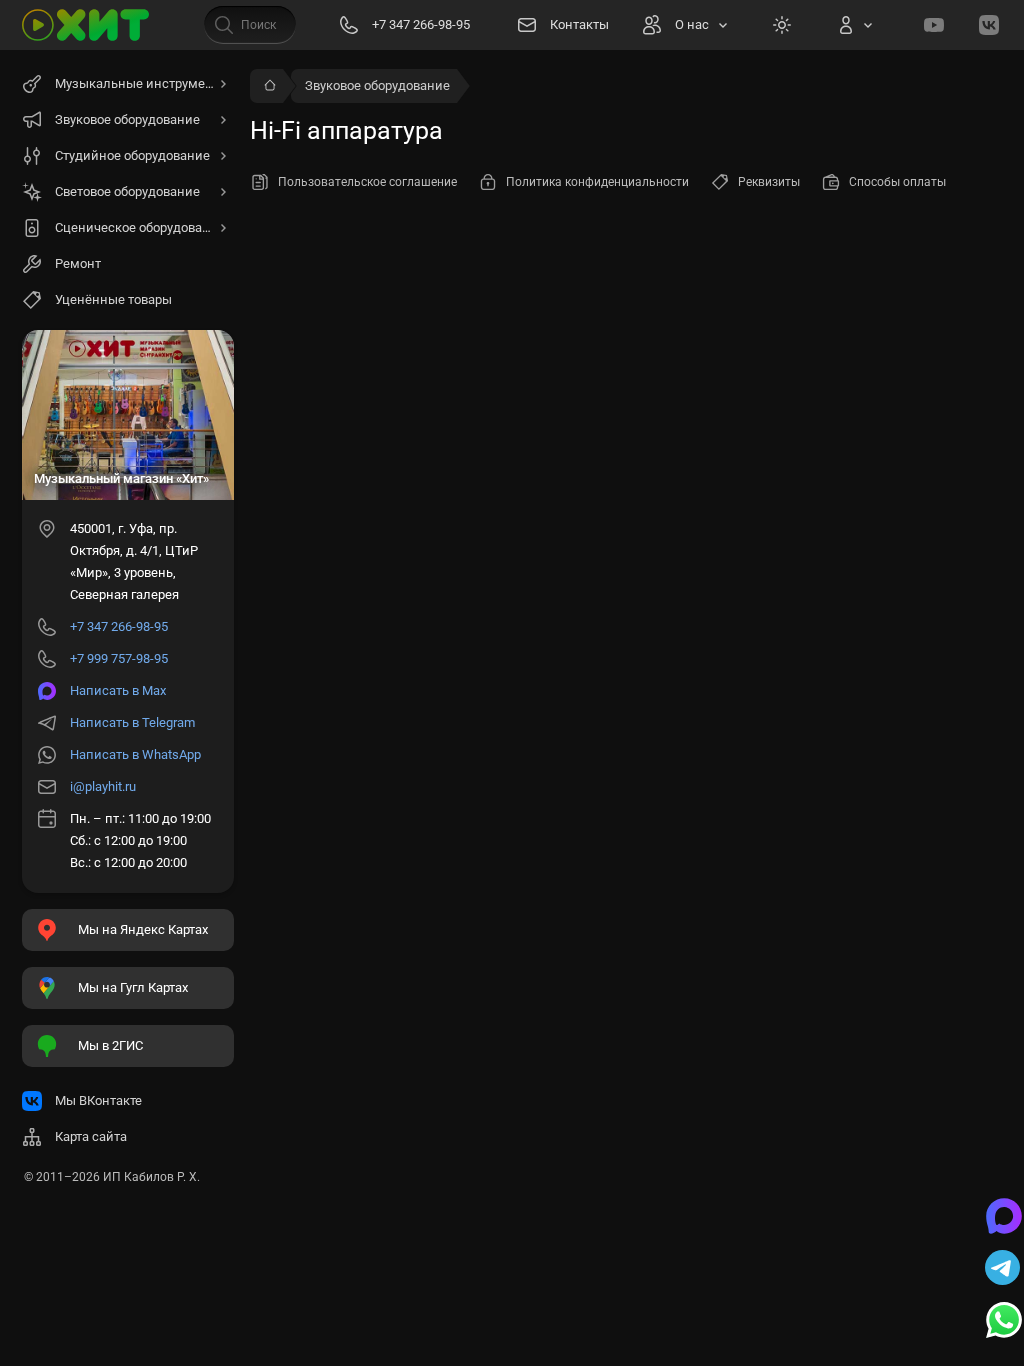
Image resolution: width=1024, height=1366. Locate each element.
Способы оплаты (897, 182)
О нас (692, 24)
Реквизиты (769, 182)
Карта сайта (91, 1136)
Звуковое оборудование (377, 85)
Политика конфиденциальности (597, 182)
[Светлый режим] (782, 25)
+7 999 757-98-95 (119, 658)
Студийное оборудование (132, 155)
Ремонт (78, 263)
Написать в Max (118, 690)
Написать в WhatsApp (135, 754)
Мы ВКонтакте (98, 1100)
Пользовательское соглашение (367, 182)
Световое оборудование (127, 191)
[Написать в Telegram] (1004, 1270)
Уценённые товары (113, 299)
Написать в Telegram (132, 722)
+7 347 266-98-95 (119, 626)
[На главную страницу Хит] (86, 25)
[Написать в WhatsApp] (1004, 1322)
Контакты (579, 24)
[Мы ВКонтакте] (989, 25)
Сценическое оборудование (140, 227)
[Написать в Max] (1004, 1218)
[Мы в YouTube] (934, 25)
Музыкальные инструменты (142, 83)
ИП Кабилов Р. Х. (151, 1177)
